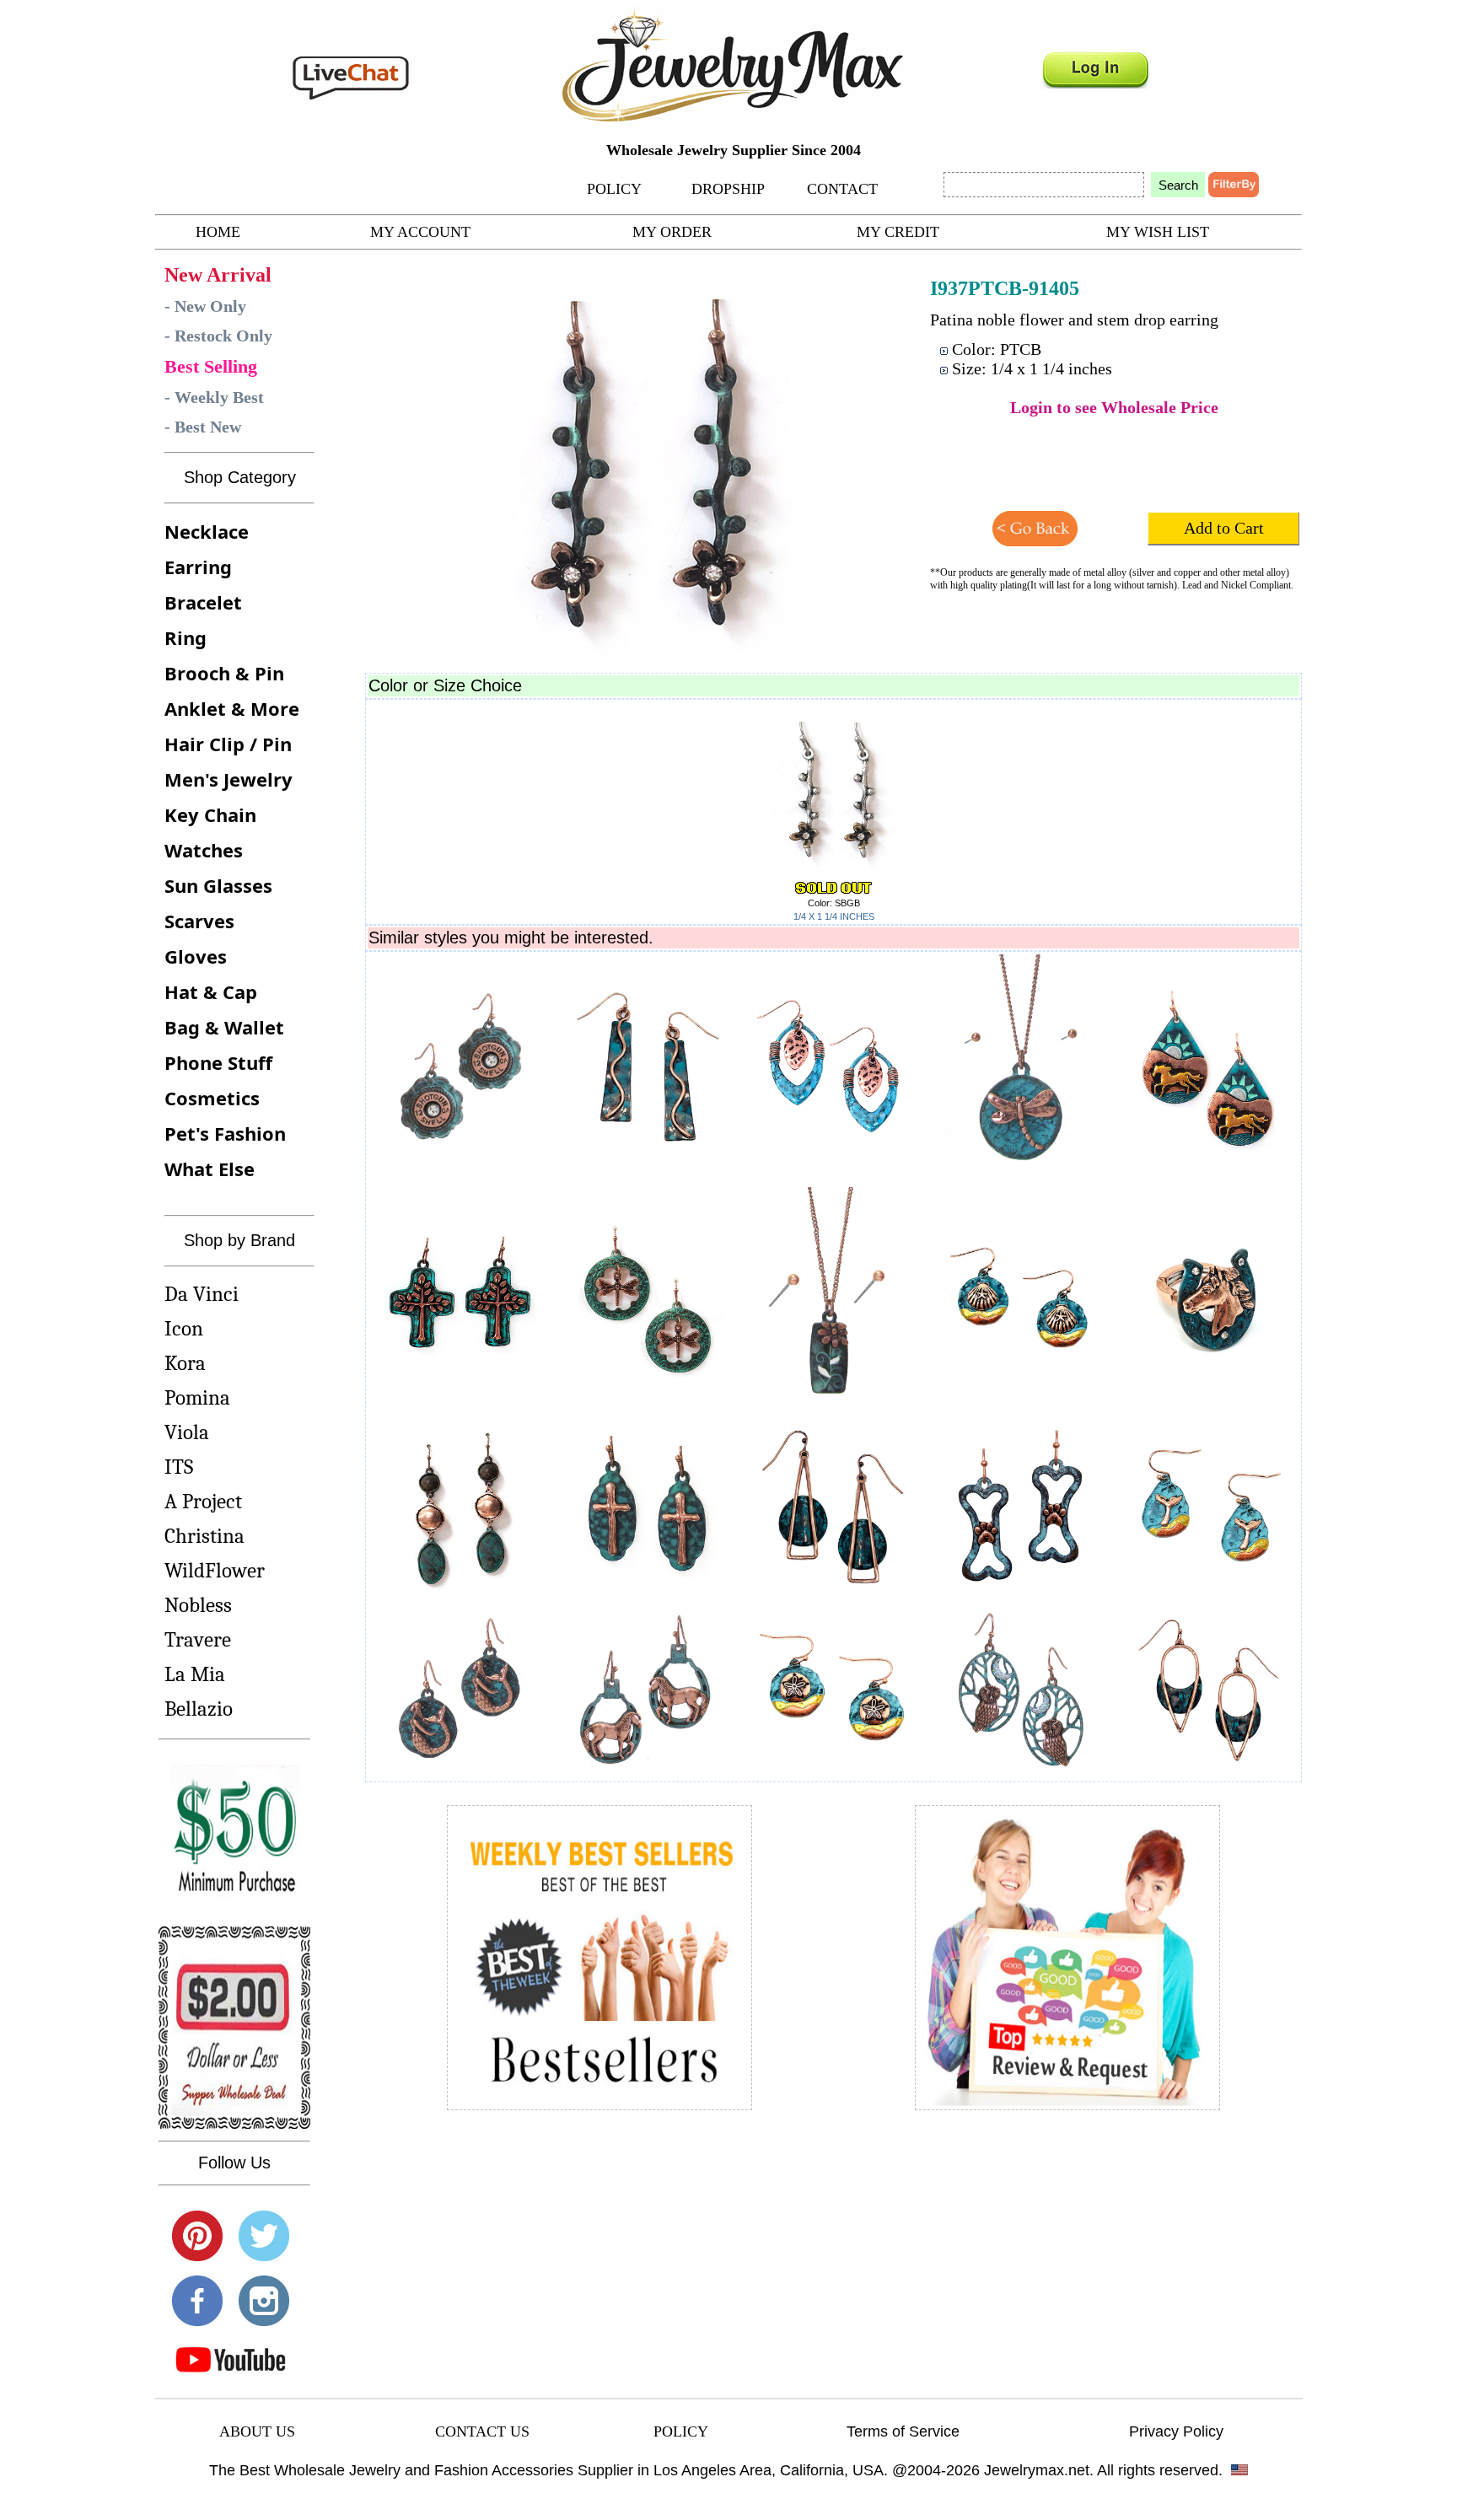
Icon (184, 1328)
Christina (204, 1536)
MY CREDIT (898, 232)
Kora (185, 1363)
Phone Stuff (218, 1062)
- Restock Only (218, 336)
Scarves (199, 921)
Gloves (196, 956)
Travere (198, 1639)
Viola (187, 1432)
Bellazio (199, 1709)
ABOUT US (257, 2431)
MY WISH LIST (1158, 232)
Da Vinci (202, 1294)
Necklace (207, 531)
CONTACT (842, 189)
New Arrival (218, 275)
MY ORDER (672, 232)
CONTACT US (482, 2431)
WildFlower (215, 1570)
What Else (210, 1169)
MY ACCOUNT (420, 232)
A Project (203, 1501)
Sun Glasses (218, 885)
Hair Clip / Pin (228, 744)
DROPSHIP (728, 189)
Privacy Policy (1176, 2431)
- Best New (203, 427)
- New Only (205, 306)
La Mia (195, 1674)
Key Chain (210, 814)
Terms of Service (903, 2431)
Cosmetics (212, 1098)
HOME (218, 232)
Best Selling (211, 366)
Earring (198, 567)
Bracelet (203, 602)
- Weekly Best (214, 397)
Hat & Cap (211, 991)
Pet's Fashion (225, 1133)
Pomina (197, 1397)
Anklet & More (232, 708)
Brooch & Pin (224, 673)
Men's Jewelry (228, 779)
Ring (185, 637)
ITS (179, 1467)
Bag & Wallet (224, 1027)
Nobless (198, 1605)
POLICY (614, 189)
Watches (204, 850)
